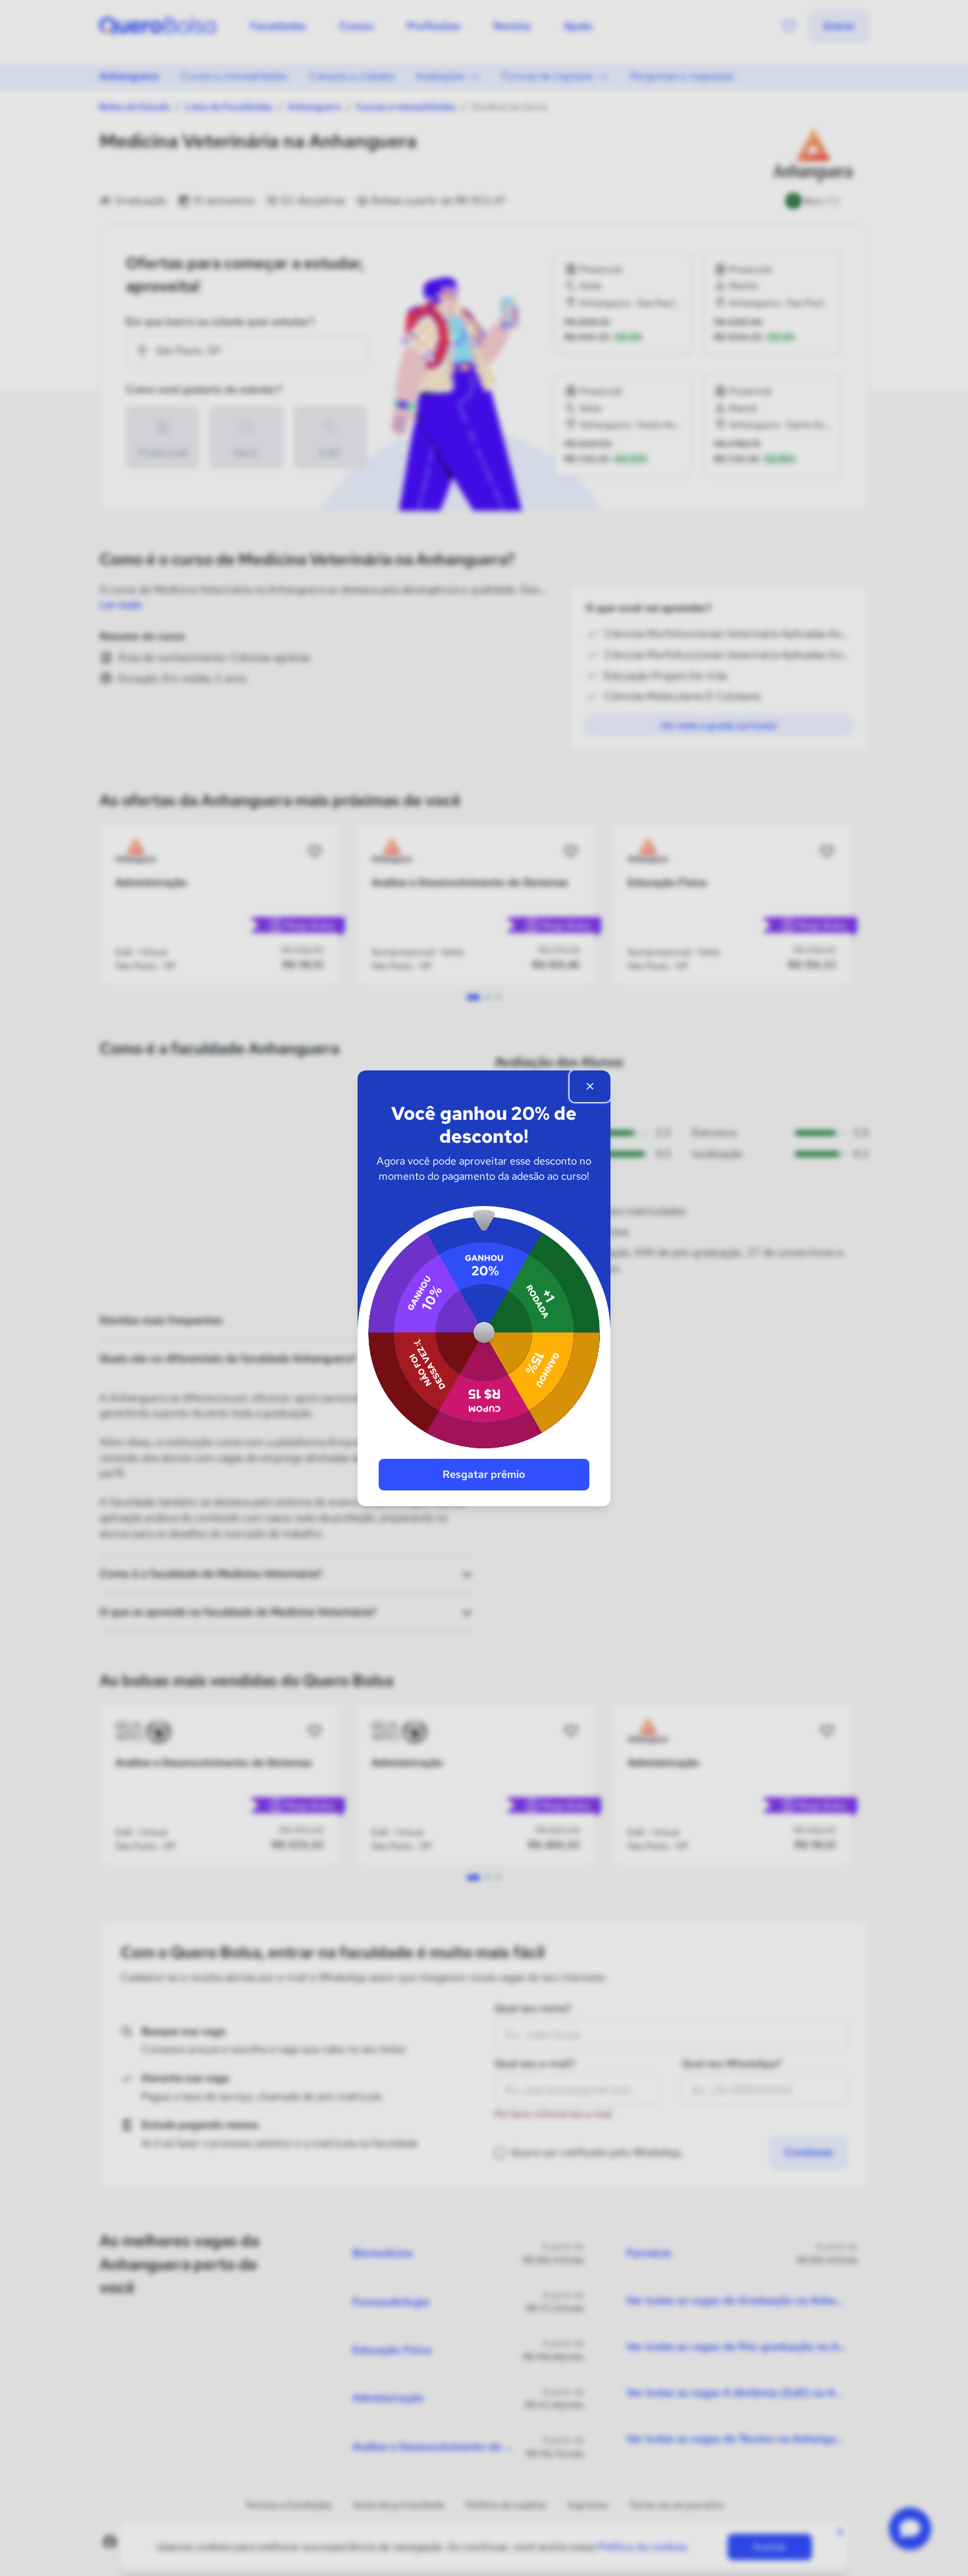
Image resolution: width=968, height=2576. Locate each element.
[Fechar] (590, 1086)
